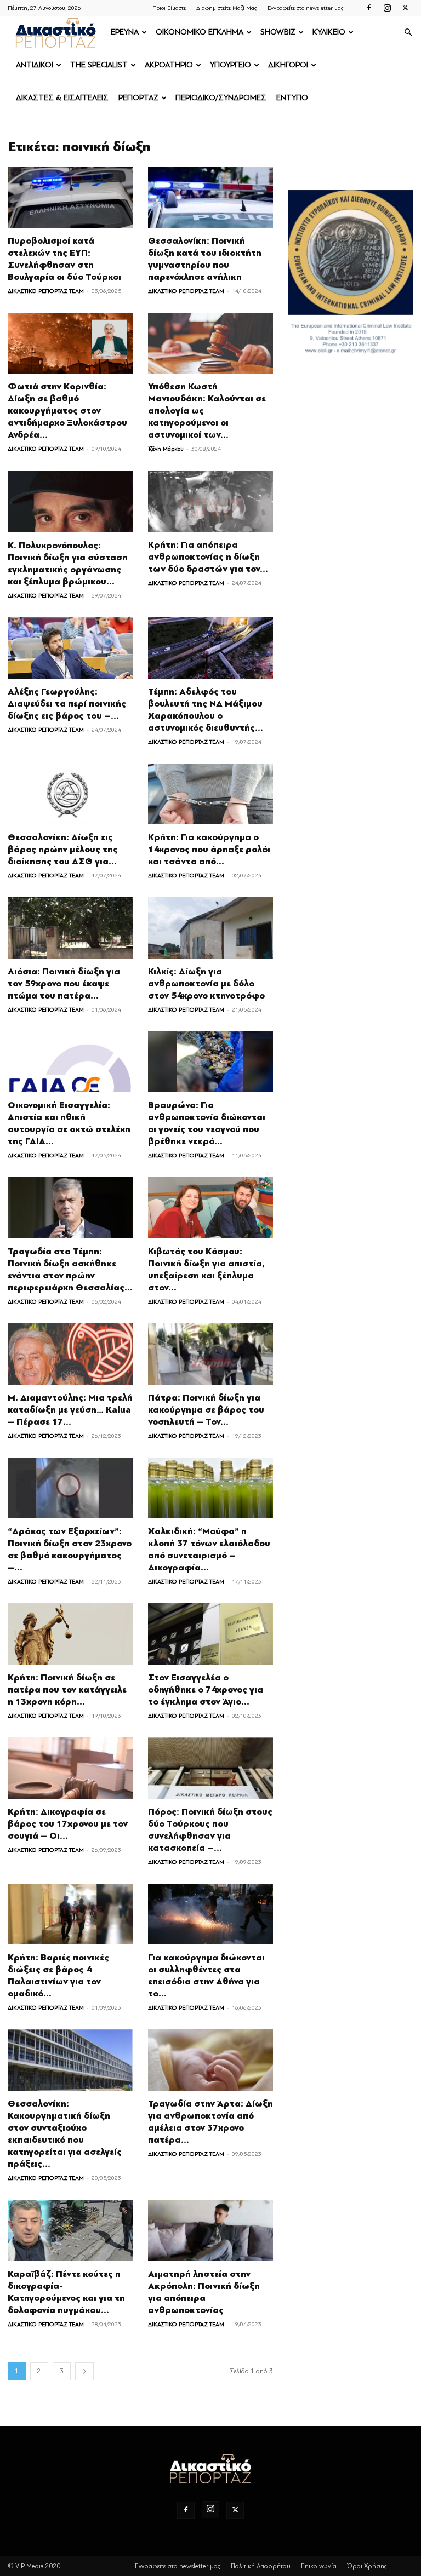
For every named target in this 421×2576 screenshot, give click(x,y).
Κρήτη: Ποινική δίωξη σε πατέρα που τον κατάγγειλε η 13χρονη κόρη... (67, 1690)
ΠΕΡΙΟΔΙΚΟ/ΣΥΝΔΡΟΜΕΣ (221, 98)
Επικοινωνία (319, 2566)
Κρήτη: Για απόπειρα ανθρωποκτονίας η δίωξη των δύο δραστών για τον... (208, 557)
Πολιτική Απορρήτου (261, 2566)
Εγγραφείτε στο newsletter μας (306, 8)
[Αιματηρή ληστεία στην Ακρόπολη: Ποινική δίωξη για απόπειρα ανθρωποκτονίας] (210, 2230)
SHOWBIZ (278, 32)
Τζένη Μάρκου (166, 449)
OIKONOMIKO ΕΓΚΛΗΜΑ (200, 32)
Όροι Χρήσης (367, 2566)
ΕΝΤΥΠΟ (292, 98)
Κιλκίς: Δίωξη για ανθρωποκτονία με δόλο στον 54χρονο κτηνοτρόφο (206, 984)
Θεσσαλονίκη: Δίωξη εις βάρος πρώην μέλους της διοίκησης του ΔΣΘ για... (63, 850)
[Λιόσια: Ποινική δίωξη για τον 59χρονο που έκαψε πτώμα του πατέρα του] (70, 928)
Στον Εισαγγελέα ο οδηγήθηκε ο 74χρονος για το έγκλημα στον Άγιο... (206, 1690)
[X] (405, 8)
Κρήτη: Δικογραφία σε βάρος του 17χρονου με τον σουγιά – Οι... (68, 1824)
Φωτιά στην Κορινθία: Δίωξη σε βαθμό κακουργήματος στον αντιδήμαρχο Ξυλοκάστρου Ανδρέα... (67, 411)
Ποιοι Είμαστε (169, 8)
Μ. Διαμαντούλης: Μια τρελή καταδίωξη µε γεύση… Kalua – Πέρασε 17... (70, 1410)
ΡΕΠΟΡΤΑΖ (138, 98)
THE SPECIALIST (99, 65)
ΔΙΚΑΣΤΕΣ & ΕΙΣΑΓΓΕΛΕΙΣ (62, 98)
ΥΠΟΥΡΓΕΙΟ (231, 65)
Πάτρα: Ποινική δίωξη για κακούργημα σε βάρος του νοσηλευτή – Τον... (206, 1410)
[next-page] (84, 2371)
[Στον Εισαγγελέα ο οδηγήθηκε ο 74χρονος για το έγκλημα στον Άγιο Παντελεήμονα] (210, 1634)
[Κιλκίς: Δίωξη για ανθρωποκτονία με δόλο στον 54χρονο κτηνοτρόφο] (210, 928)
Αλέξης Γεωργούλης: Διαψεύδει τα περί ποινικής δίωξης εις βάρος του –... (67, 704)
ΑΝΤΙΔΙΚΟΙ (35, 65)
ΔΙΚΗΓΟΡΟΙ (288, 65)
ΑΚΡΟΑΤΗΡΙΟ (169, 65)
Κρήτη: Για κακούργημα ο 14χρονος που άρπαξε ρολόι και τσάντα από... (209, 850)
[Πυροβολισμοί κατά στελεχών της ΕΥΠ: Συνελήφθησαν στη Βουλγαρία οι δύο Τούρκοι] (70, 197)
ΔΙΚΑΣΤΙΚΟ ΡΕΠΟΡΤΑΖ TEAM (46, 291)
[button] (408, 33)
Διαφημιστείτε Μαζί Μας (227, 8)
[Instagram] (387, 8)
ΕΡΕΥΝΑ (125, 32)
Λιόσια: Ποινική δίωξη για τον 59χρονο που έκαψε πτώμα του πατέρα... (64, 984)
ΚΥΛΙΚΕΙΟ (329, 32)
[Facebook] (369, 8)
